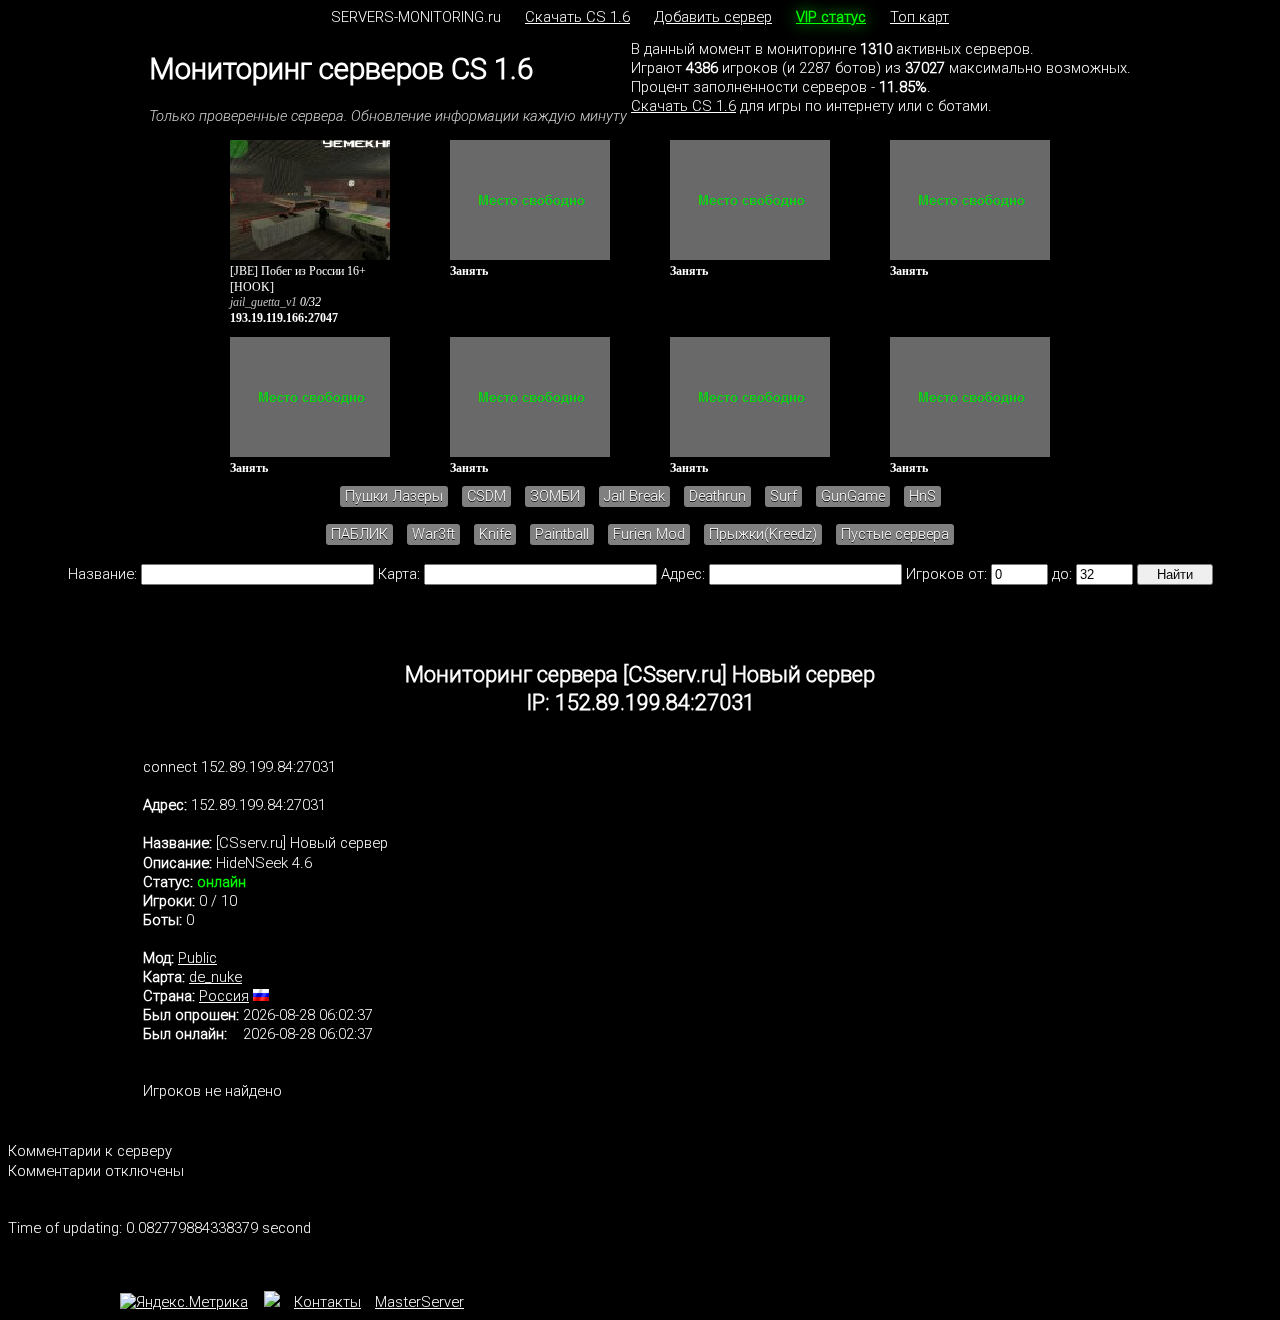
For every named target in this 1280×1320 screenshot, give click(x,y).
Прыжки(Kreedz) (763, 534)
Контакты (327, 1302)
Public (197, 958)
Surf (783, 496)
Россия (224, 996)
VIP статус (831, 17)
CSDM (486, 496)
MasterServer (419, 1302)
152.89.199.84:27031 (258, 805)
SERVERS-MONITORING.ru (416, 17)
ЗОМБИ (555, 496)
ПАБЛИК (359, 534)
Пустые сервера (895, 534)
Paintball (562, 534)
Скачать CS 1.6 (577, 17)
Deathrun (717, 496)
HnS (922, 496)
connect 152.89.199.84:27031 (239, 767)
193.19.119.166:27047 (284, 318)
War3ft (433, 534)
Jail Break (634, 496)
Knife (495, 534)
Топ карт (919, 17)
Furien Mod (649, 534)
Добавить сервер (713, 17)
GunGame (853, 496)
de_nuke (215, 977)
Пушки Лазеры (394, 496)
